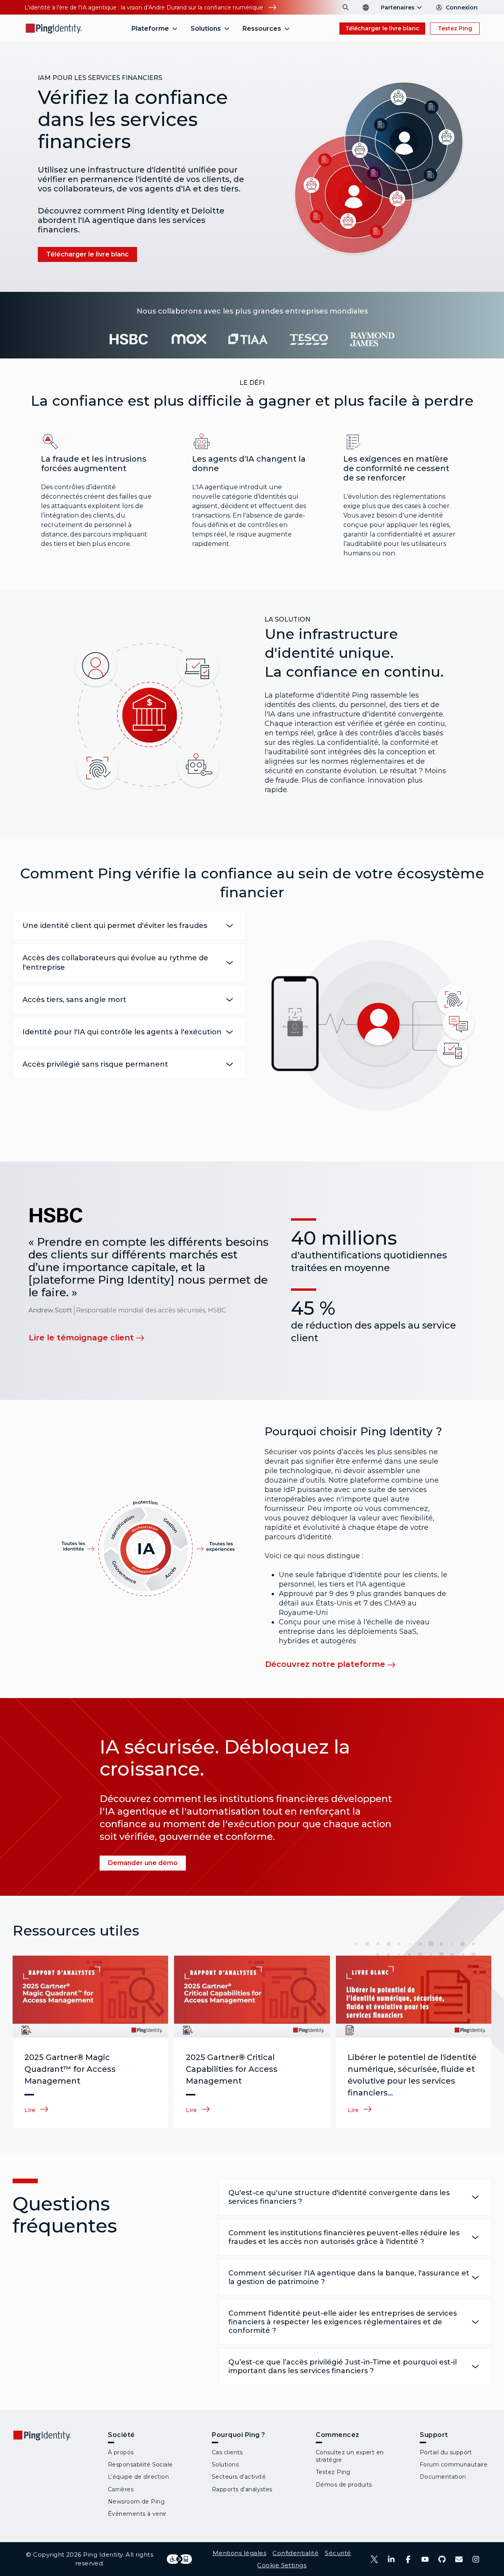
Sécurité (338, 2553)
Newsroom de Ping (136, 2502)
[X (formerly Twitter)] (374, 2559)
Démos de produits (344, 2485)
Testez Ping (455, 28)
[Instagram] (476, 2559)
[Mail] (459, 2559)
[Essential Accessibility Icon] (179, 2559)
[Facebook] (408, 2559)
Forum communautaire (454, 2465)
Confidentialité (296, 2553)
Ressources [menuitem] (262, 29)
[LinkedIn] (391, 2559)
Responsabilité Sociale (140, 2465)
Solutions (225, 2465)
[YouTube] (425, 2559)
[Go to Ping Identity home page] (54, 29)
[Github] (442, 2559)
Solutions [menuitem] (206, 29)
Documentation (443, 2477)
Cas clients (227, 2452)
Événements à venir (137, 2514)
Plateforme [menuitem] (150, 29)
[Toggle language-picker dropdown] (366, 7)
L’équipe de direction (138, 2477)
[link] (92, 1337)
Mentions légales (240, 2553)
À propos (121, 2452)
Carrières (121, 2489)
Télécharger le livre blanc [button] (382, 28)
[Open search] (346, 7)
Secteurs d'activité (239, 2477)
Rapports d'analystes (242, 2489)
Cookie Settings (282, 2565)
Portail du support (446, 2452)
